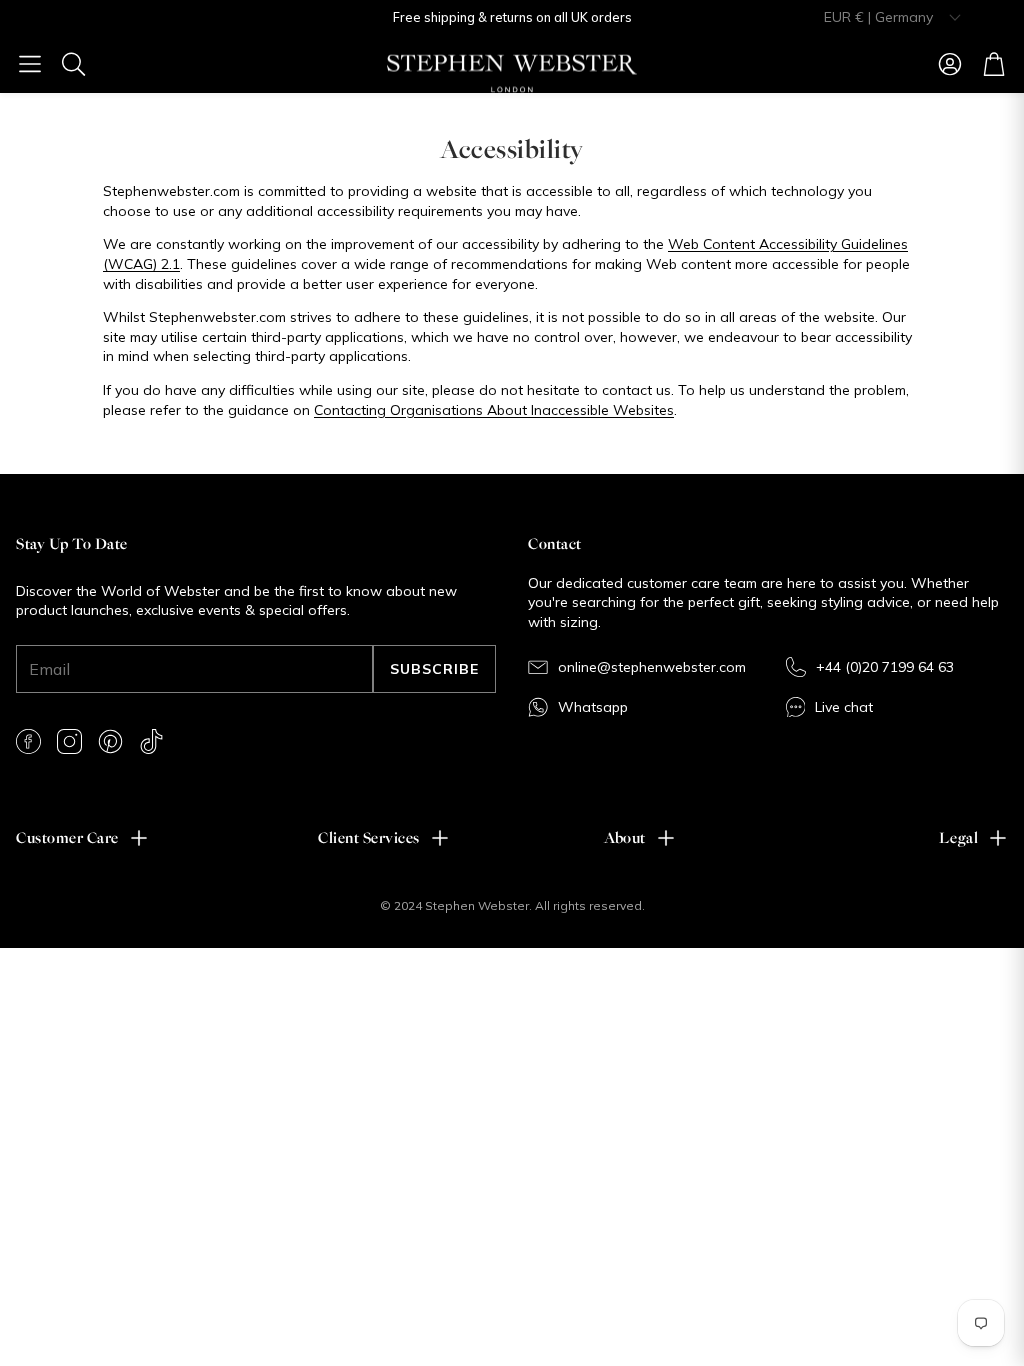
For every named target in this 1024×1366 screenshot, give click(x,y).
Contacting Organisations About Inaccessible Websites (494, 410)
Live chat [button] (844, 707)
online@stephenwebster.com (652, 667)
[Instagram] (69, 741)
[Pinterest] (110, 741)
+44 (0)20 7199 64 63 (885, 667)
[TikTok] (151, 741)
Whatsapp (593, 707)
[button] (30, 64)
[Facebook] (28, 741)
